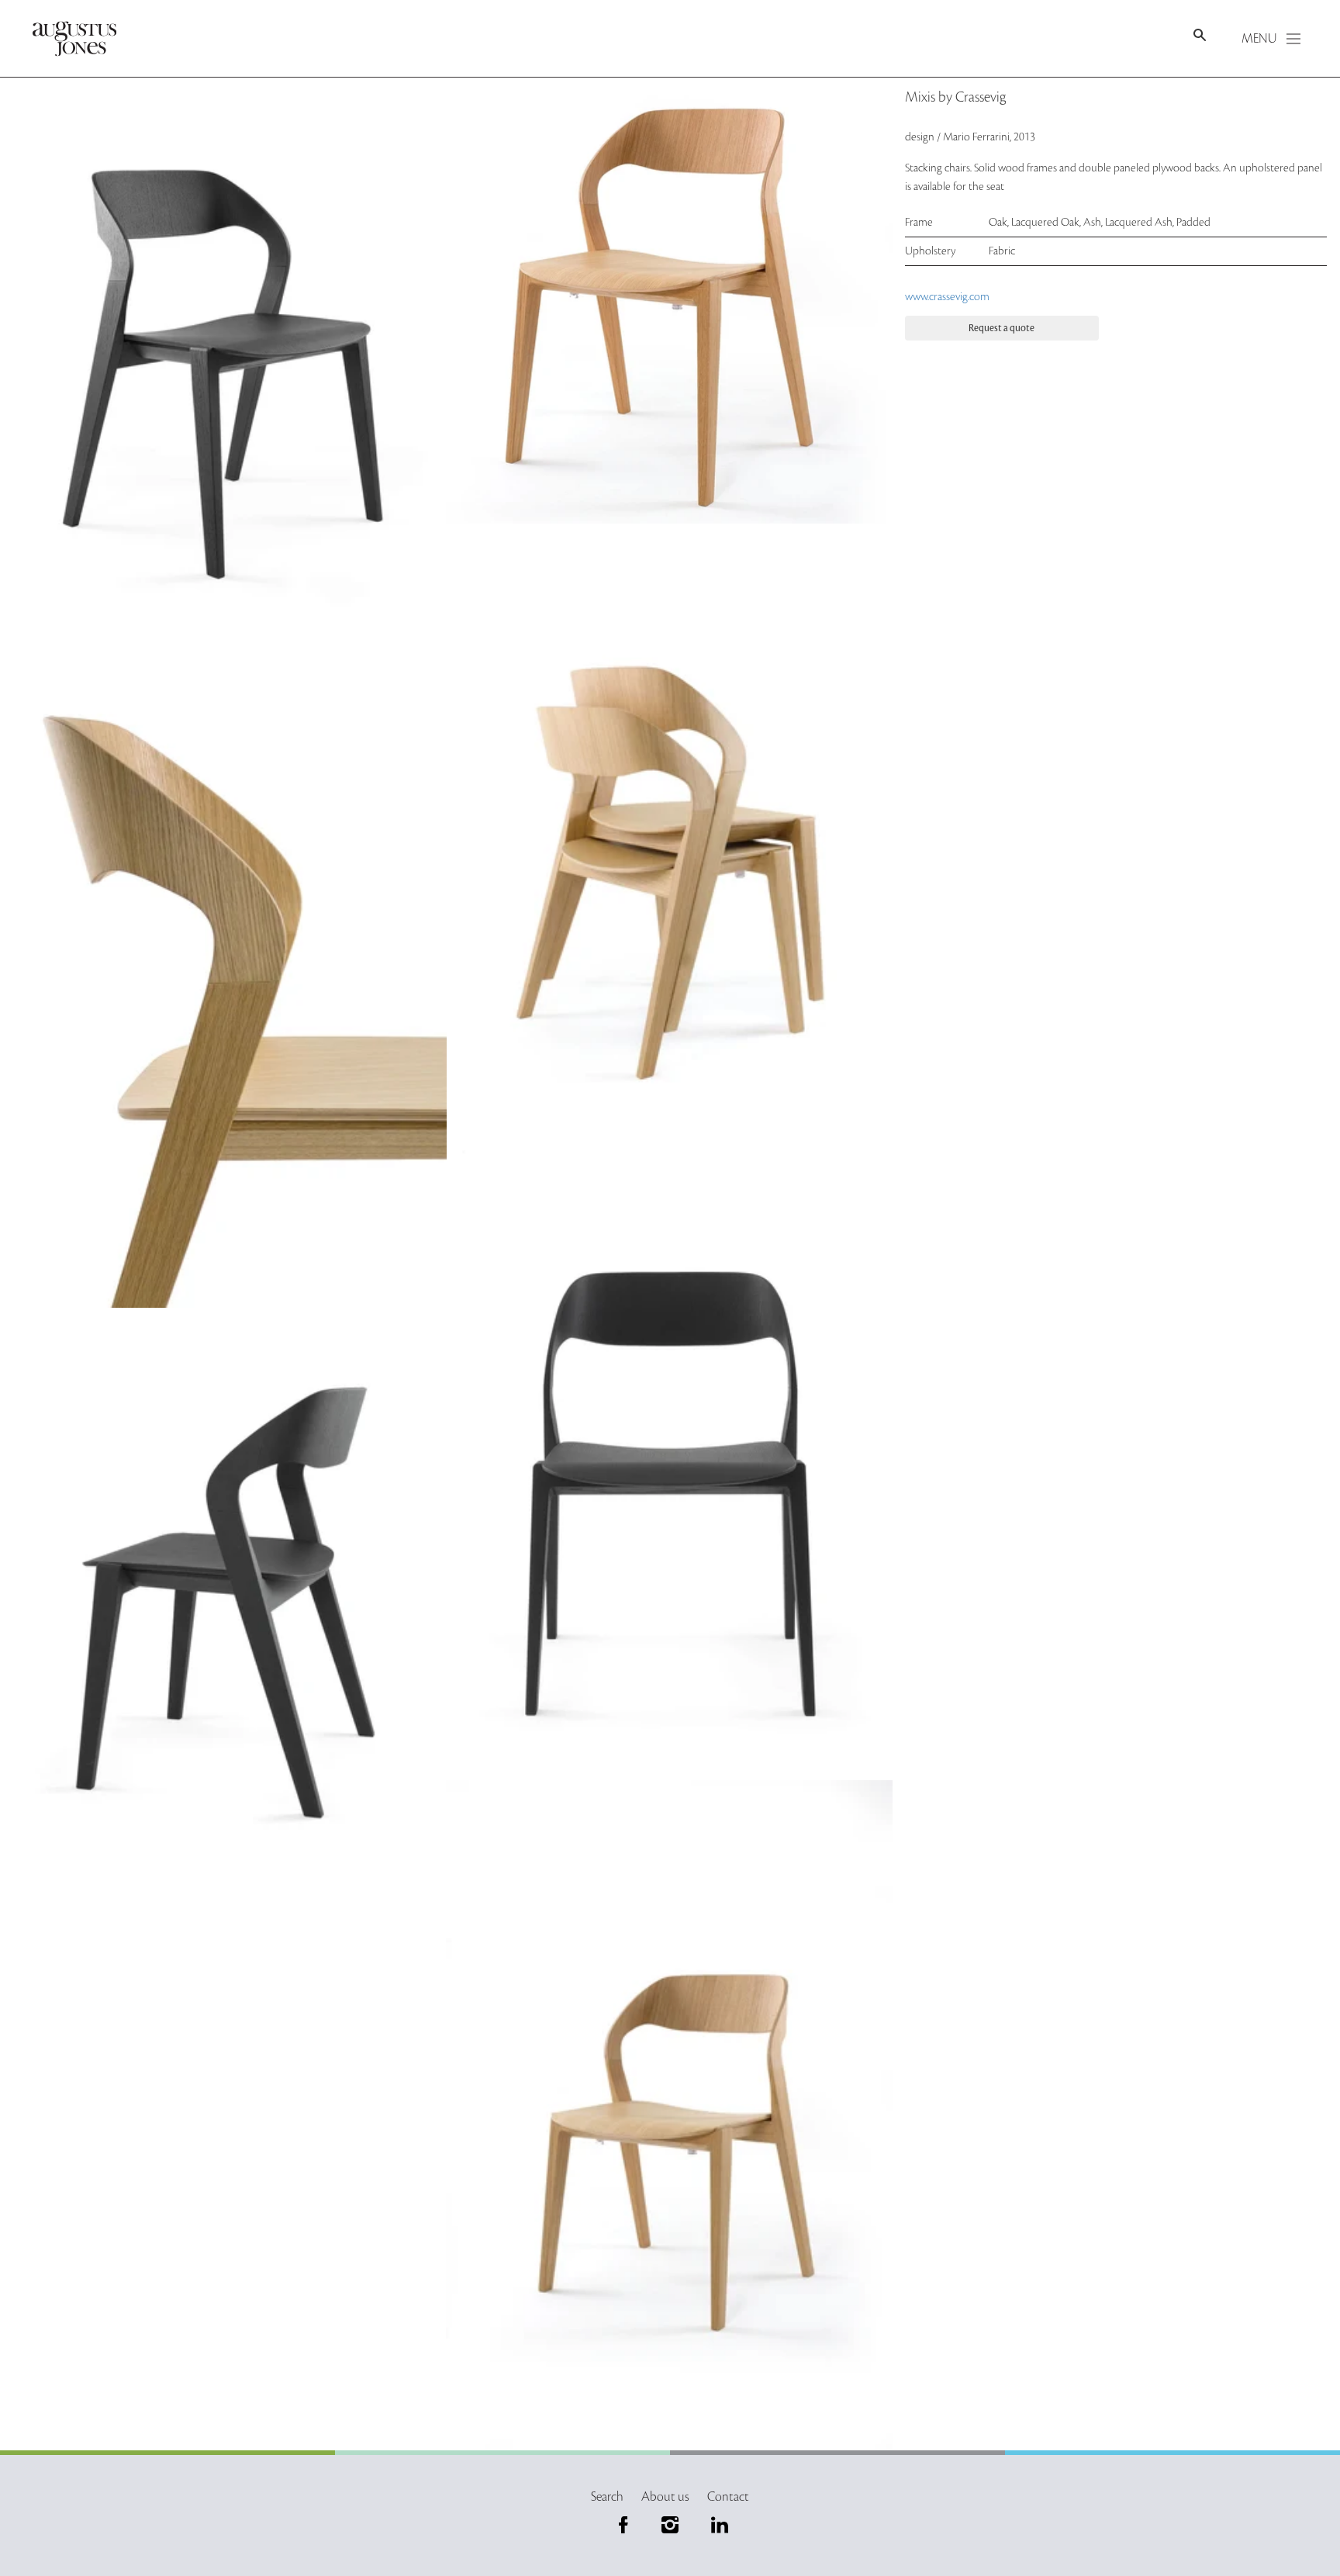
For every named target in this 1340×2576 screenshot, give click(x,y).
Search (607, 2497)
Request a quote (1002, 328)
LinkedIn (717, 2525)
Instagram (670, 2525)
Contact (728, 2497)
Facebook (623, 2525)
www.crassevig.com (947, 297)
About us (665, 2497)
